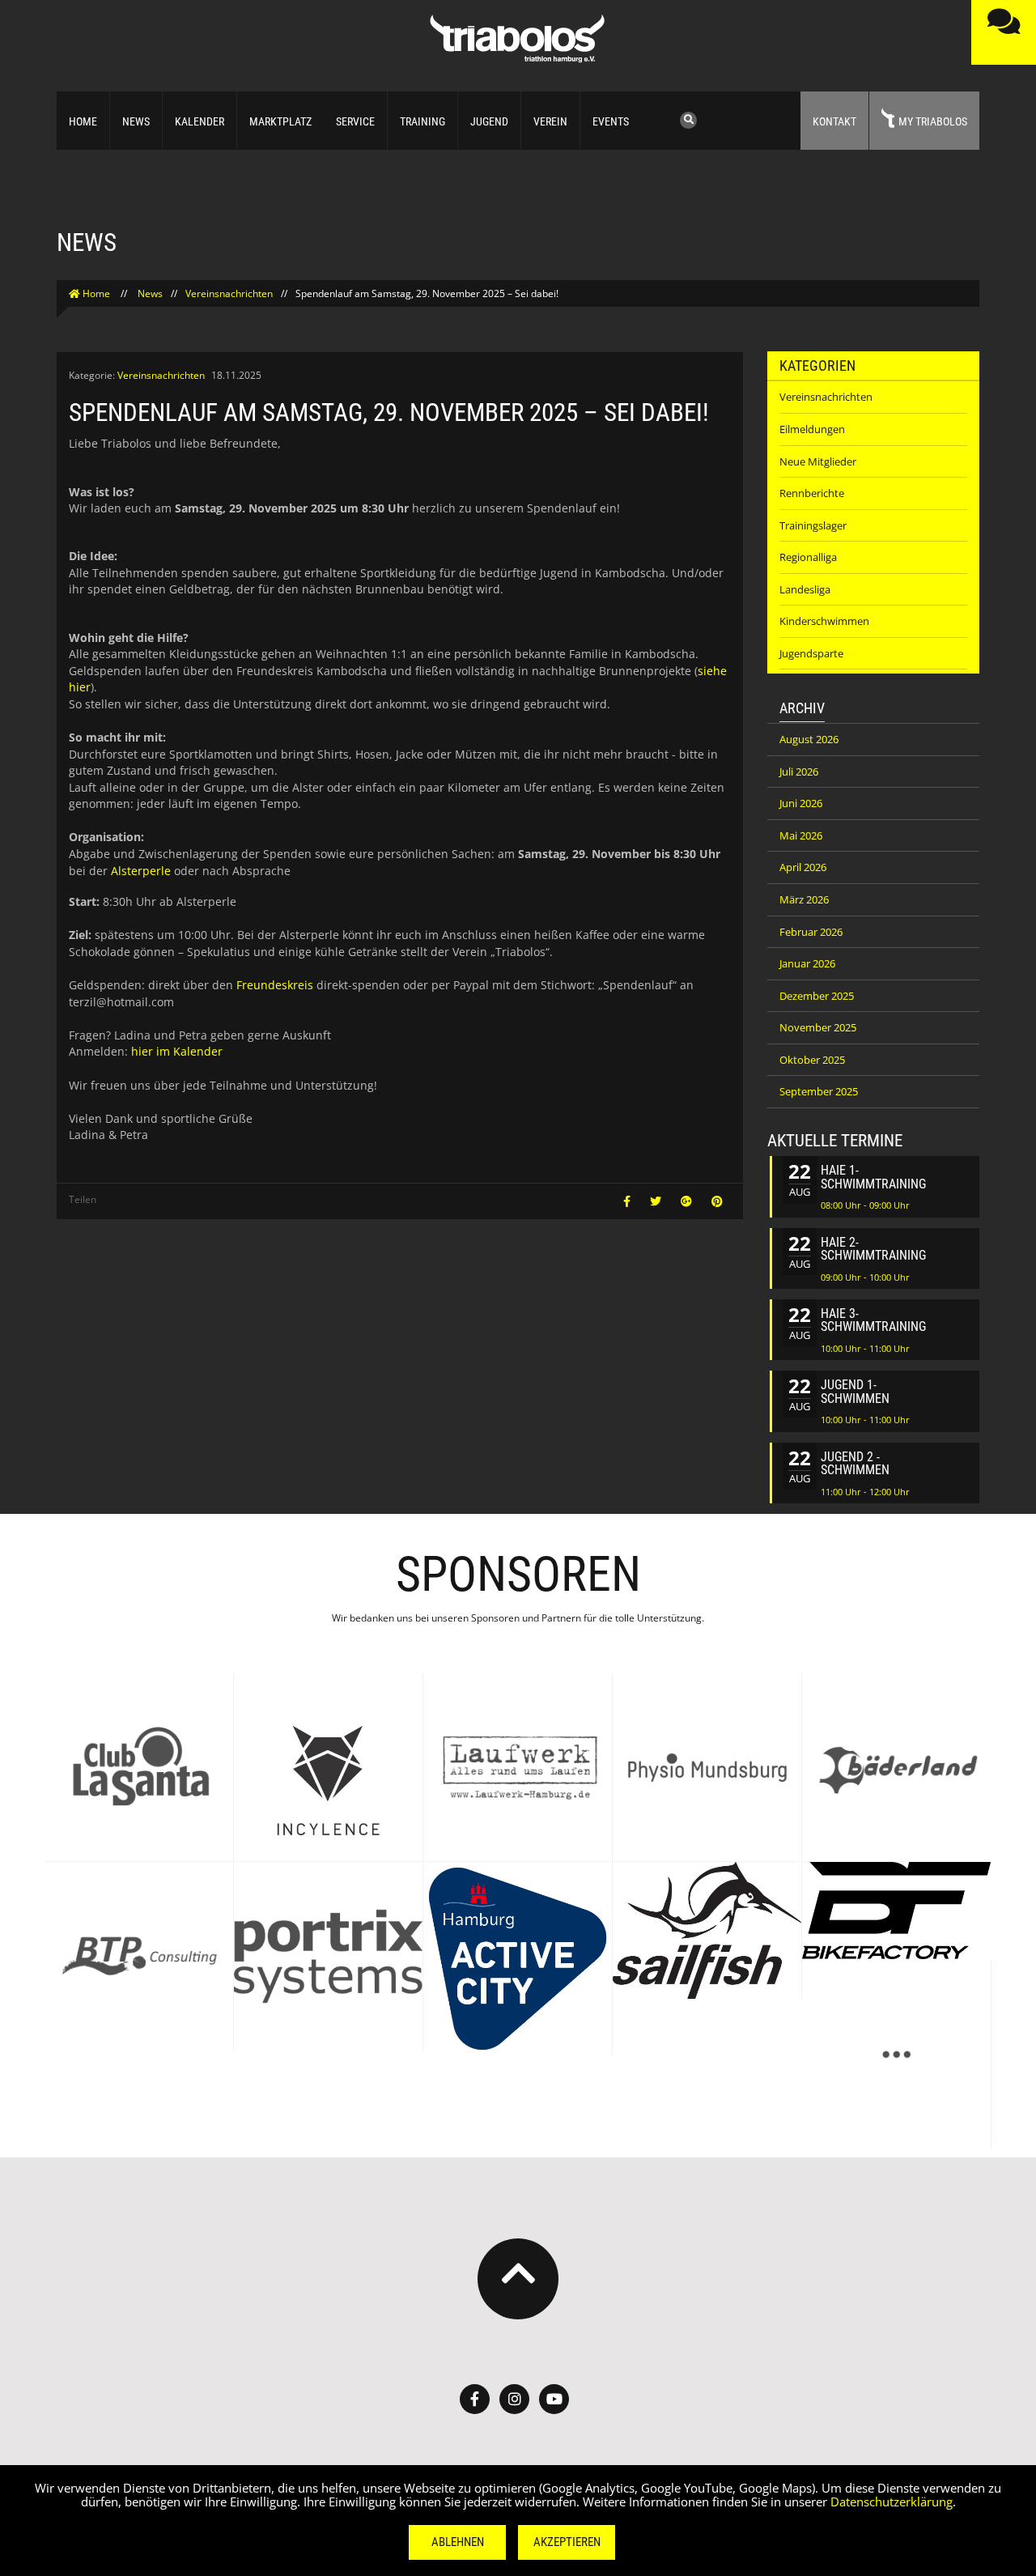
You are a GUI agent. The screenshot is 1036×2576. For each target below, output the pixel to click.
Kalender (200, 121)
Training (422, 121)
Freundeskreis (275, 985)
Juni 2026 (801, 803)
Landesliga (805, 589)
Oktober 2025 (812, 1060)
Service (355, 121)
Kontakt (834, 121)
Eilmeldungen (812, 429)
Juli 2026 (799, 772)
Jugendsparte (811, 653)
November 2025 (818, 1027)
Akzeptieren (567, 2542)
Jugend (489, 121)
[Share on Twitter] (657, 1201)
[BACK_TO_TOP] (518, 2279)
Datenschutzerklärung (892, 2502)
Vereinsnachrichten (229, 293)
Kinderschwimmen (824, 621)
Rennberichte (812, 493)
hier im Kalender (177, 1051)
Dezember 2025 (817, 996)
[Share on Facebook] (628, 1201)
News (136, 121)
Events (611, 121)
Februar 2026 (811, 932)
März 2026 (804, 899)
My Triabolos (933, 121)
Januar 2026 (807, 963)
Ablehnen (458, 2542)
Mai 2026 (801, 835)
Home (83, 121)
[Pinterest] (717, 1201)
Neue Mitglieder (818, 461)
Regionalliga (808, 557)
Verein (550, 121)
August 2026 (809, 739)
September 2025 (819, 1091)
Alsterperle (141, 871)
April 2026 (803, 867)
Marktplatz (280, 121)
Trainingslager (813, 525)
